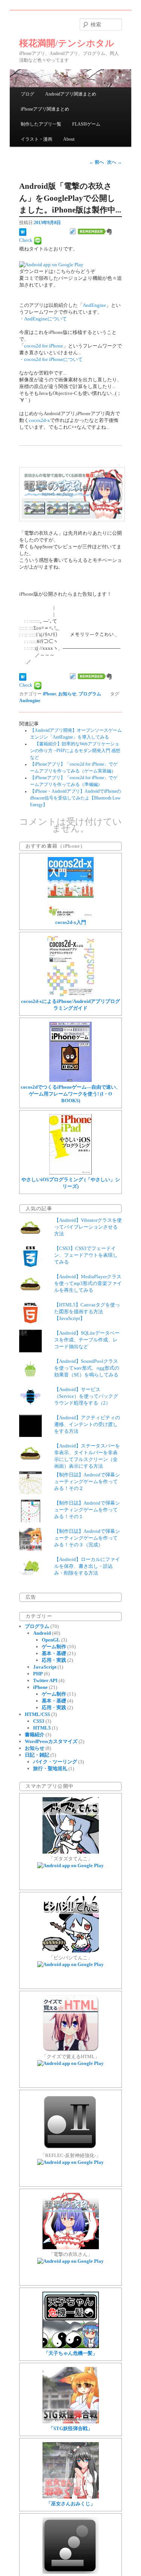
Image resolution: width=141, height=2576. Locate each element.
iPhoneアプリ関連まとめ (45, 109)
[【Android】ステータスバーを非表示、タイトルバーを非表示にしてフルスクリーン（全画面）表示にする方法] (30, 1463)
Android (42, 1633)
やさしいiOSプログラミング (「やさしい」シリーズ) (71, 1183)
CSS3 (39, 1721)
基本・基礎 (54, 1653)
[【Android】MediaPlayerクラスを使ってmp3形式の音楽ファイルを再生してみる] (30, 1294)
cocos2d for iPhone (44, 346)
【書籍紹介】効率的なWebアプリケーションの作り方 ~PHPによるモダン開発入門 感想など (75, 751)
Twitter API (45, 1680)
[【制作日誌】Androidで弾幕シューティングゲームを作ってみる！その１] (30, 1521)
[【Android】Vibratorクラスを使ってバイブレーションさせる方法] (30, 1238)
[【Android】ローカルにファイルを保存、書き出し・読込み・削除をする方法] (30, 1577)
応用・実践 (54, 1660)
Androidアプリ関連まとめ (71, 94)
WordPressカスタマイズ (51, 1741)
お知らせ (67, 694)
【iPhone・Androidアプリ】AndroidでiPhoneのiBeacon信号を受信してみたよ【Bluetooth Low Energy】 (76, 798)
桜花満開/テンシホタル (67, 43)
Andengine (30, 701)
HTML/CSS (37, 1714)
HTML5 (42, 1728)
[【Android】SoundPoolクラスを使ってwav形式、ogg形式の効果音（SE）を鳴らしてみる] (30, 1379)
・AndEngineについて (43, 319)
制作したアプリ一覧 (41, 124)
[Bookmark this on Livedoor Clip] (73, 231)
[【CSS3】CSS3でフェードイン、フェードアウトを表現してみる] (30, 1266)
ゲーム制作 (54, 1647)
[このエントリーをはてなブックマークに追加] (23, 231)
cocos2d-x (39, 420)
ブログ (27, 94)
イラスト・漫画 (36, 139)
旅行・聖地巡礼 (50, 1768)
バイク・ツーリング (55, 1762)
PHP (38, 1674)
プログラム (90, 694)
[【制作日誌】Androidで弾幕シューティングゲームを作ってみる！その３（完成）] (30, 1549)
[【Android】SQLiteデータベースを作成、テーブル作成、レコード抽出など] (30, 1351)
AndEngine (94, 305)
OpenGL (51, 1640)
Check (26, 240)
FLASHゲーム (86, 124)
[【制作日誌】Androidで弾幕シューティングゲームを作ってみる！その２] (30, 1492)
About (69, 139)
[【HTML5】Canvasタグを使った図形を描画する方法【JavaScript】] (30, 1322)
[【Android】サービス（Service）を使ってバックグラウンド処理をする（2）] (30, 1407)
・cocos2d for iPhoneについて (51, 359)
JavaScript (45, 1667)
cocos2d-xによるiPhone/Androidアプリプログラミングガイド (70, 1005)
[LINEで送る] (38, 240)
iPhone (49, 694)
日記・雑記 (37, 1755)
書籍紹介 (35, 1735)
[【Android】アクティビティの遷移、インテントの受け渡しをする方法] (30, 1435)
